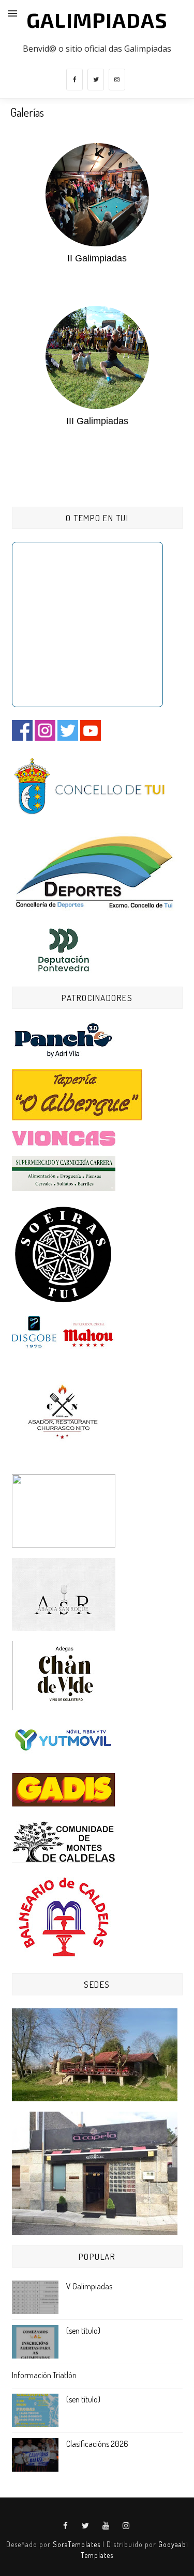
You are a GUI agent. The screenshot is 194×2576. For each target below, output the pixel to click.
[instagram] (117, 80)
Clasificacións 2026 (97, 2444)
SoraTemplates (77, 2544)
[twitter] (96, 80)
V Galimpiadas (89, 2286)
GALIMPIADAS (97, 20)
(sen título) (83, 2331)
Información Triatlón (44, 2375)
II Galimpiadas (97, 258)
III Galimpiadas (97, 421)
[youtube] (106, 2526)
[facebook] (74, 80)
